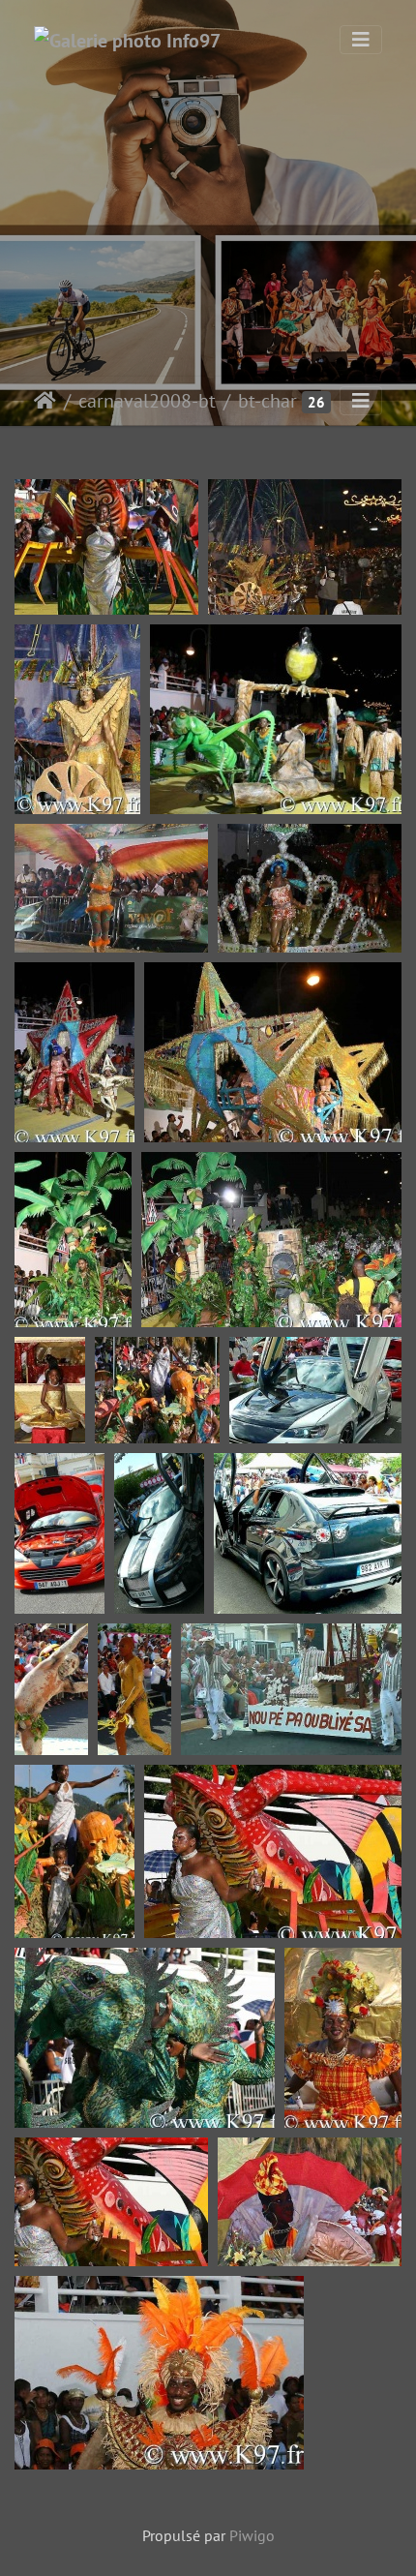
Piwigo (252, 2535)
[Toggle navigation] (361, 40)
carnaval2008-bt (147, 401)
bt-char (267, 401)
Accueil (45, 401)
